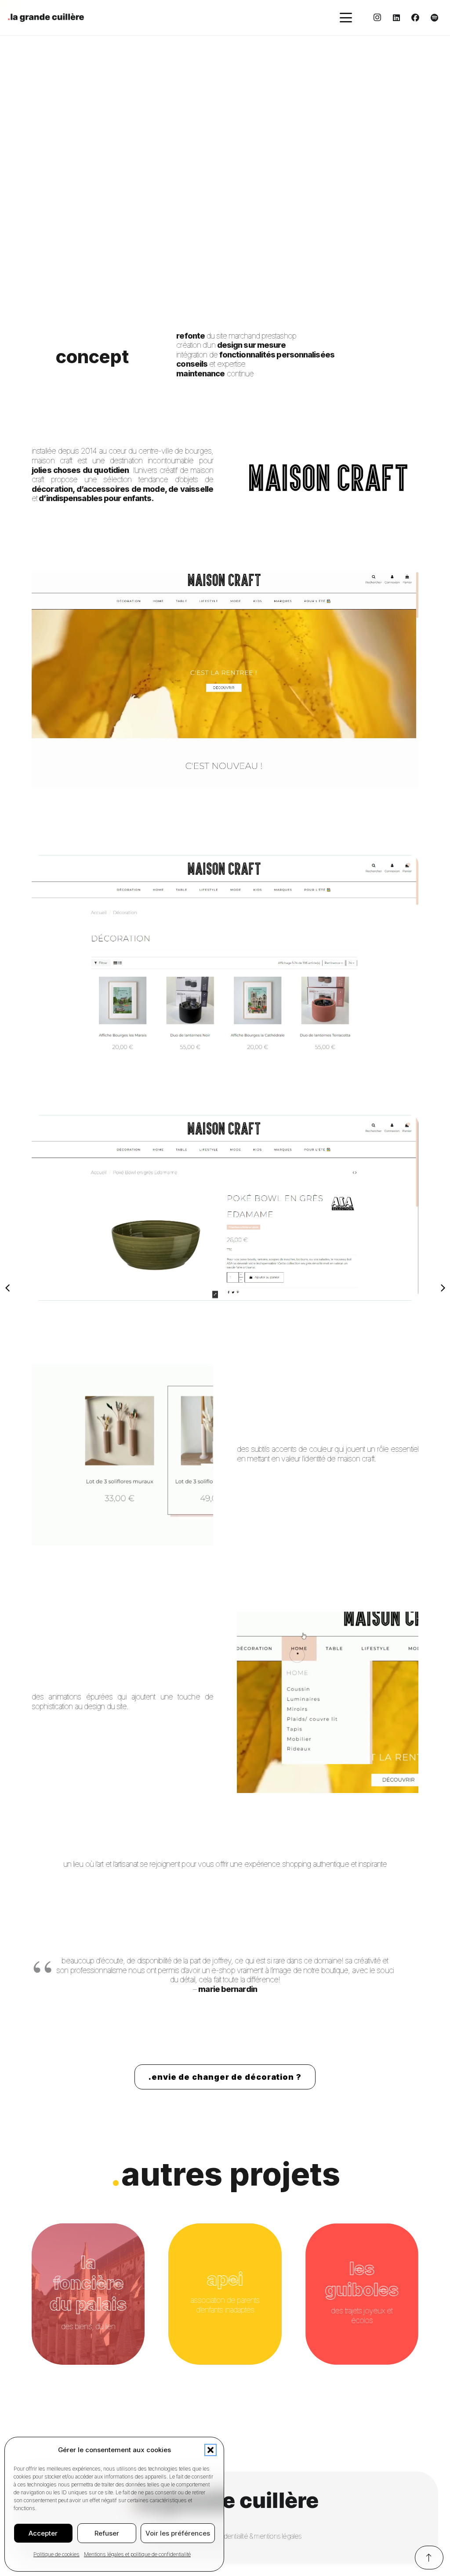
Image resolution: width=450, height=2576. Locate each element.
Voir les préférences (178, 2533)
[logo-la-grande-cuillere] (46, 18)
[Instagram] (377, 18)
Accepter (43, 2533)
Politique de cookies (56, 2554)
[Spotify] (434, 18)
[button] (210, 2450)
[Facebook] (415, 18)
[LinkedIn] (396, 18)
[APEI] (225, 2294)
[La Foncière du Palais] (88, 2294)
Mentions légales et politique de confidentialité (137, 2554)
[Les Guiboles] (362, 2294)
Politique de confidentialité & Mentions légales (239, 2536)
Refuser (107, 2533)
